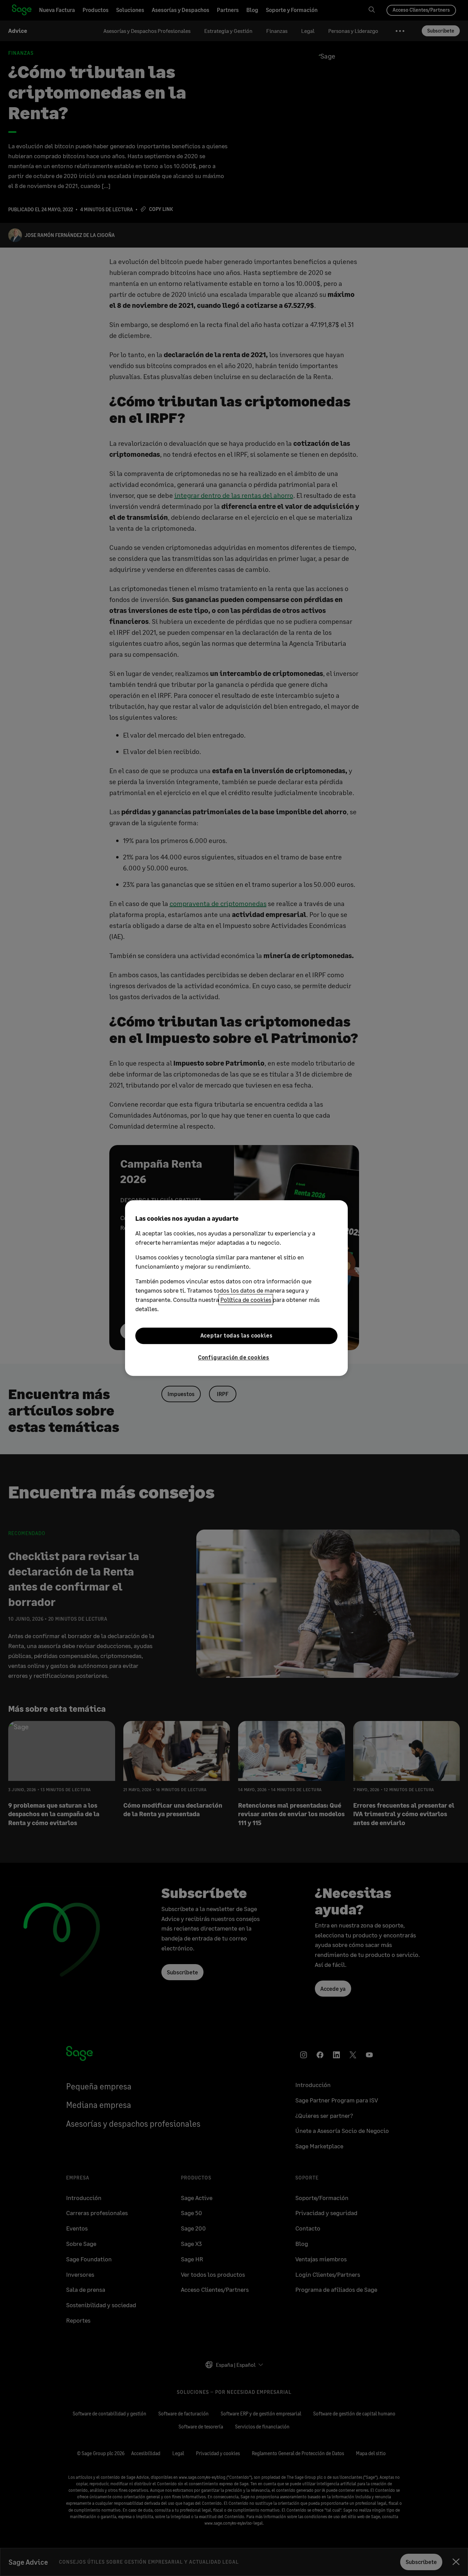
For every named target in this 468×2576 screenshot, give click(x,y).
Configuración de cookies (234, 1357)
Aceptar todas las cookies (237, 1336)
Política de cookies (246, 1299)
